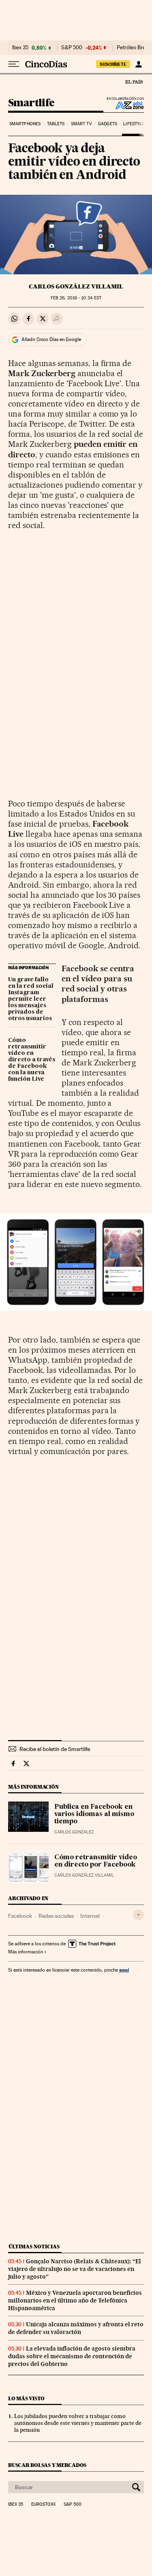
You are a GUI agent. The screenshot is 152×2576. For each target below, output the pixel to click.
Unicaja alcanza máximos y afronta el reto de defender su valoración (76, 2328)
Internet (90, 1916)
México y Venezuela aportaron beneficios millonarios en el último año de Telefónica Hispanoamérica (75, 2300)
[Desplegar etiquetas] (138, 1915)
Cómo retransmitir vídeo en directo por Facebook (96, 1861)
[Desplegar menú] (14, 64)
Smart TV (81, 124)
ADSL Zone (124, 105)
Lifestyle (134, 124)
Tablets (56, 124)
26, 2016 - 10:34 (76, 298)
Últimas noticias (34, 2247)
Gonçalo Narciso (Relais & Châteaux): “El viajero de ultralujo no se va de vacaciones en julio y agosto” (75, 2269)
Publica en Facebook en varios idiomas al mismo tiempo (94, 1814)
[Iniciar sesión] (138, 64)
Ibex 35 (20, 48)
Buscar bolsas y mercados (47, 2465)
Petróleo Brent (133, 48)
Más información (26, 1952)
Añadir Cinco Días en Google (51, 339)
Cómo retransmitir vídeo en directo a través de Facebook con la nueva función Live (32, 1060)
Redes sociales (56, 1916)
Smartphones (25, 124)
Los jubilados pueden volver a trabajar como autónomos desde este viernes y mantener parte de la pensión (78, 2423)
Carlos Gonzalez (74, 1832)
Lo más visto (26, 2398)
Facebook (20, 1916)
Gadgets (108, 124)
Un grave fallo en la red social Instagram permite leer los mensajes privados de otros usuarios (31, 999)
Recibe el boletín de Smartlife (55, 1749)
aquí (124, 1970)
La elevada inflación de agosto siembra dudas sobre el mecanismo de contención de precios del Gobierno (72, 2356)
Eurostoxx (43, 2504)
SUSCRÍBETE (113, 64)
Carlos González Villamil (76, 286)
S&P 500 (72, 48)
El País (134, 82)
